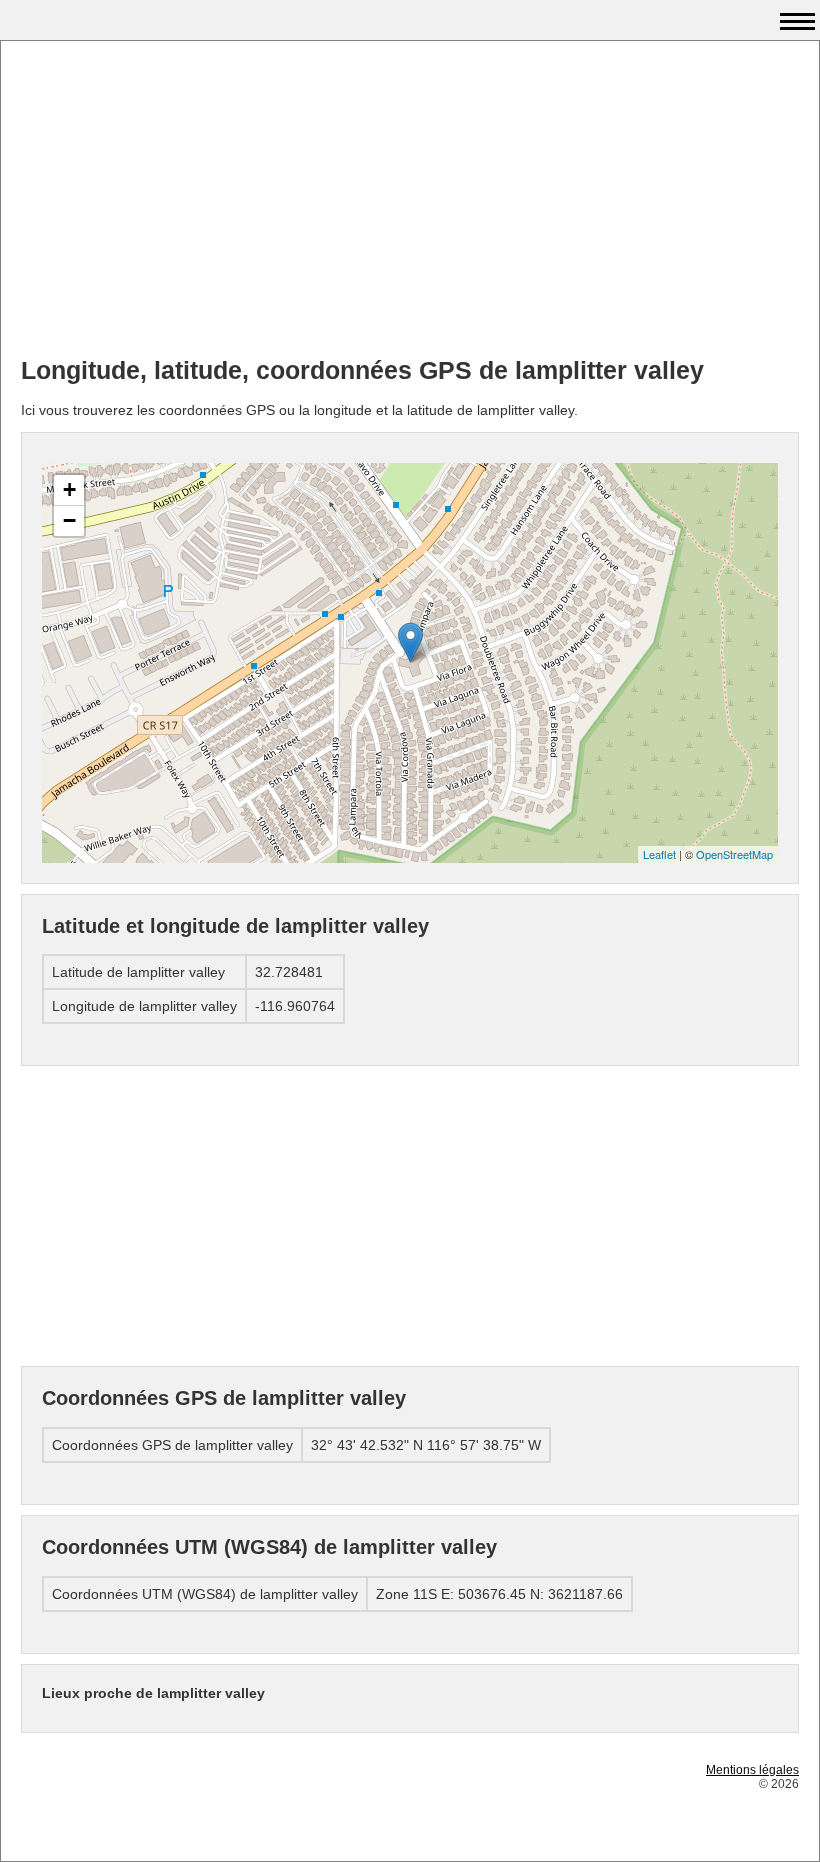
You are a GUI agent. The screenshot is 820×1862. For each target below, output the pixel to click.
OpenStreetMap (734, 854)
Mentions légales (752, 1770)
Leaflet (659, 854)
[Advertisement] (410, 201)
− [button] (69, 520)
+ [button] (69, 489)
